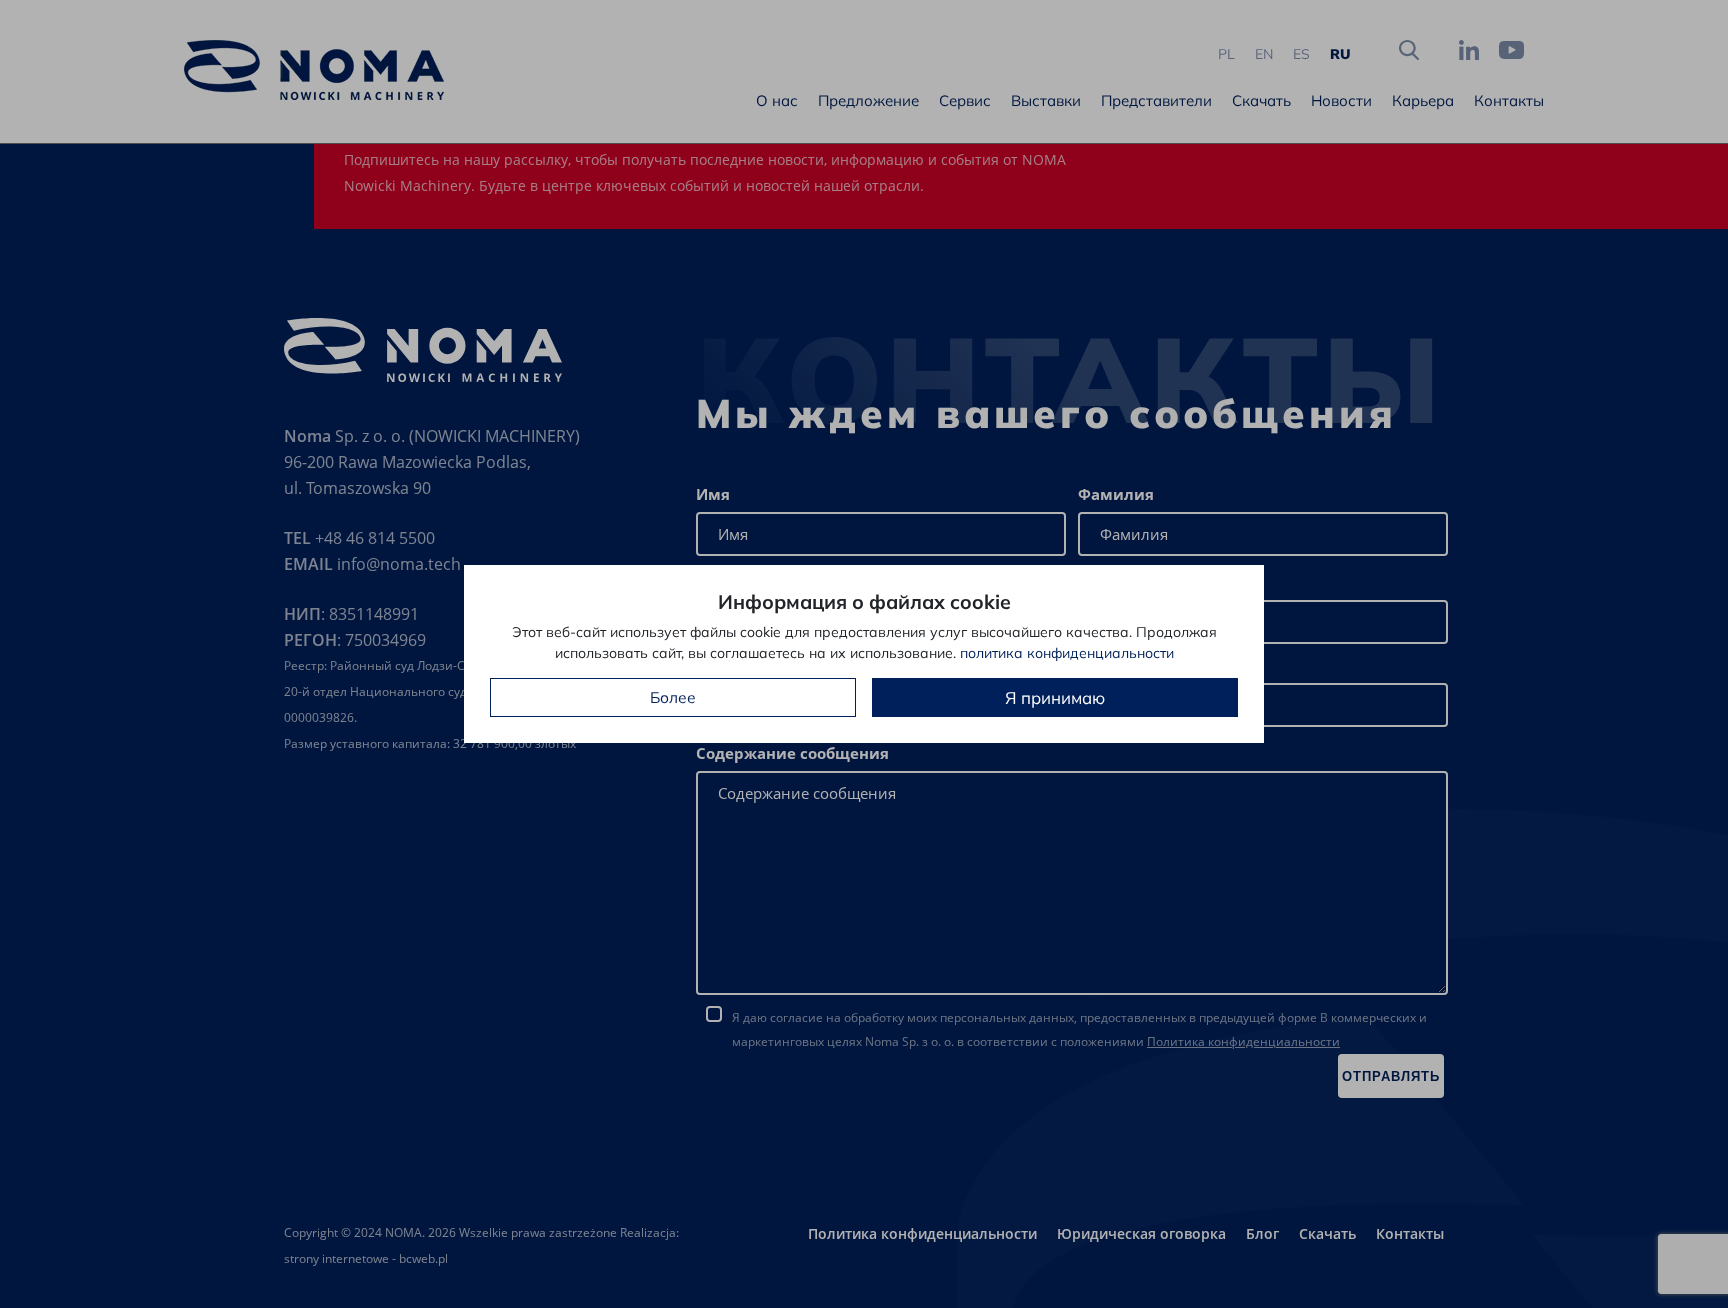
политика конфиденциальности (1067, 653)
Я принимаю (1055, 697)
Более (673, 697)
